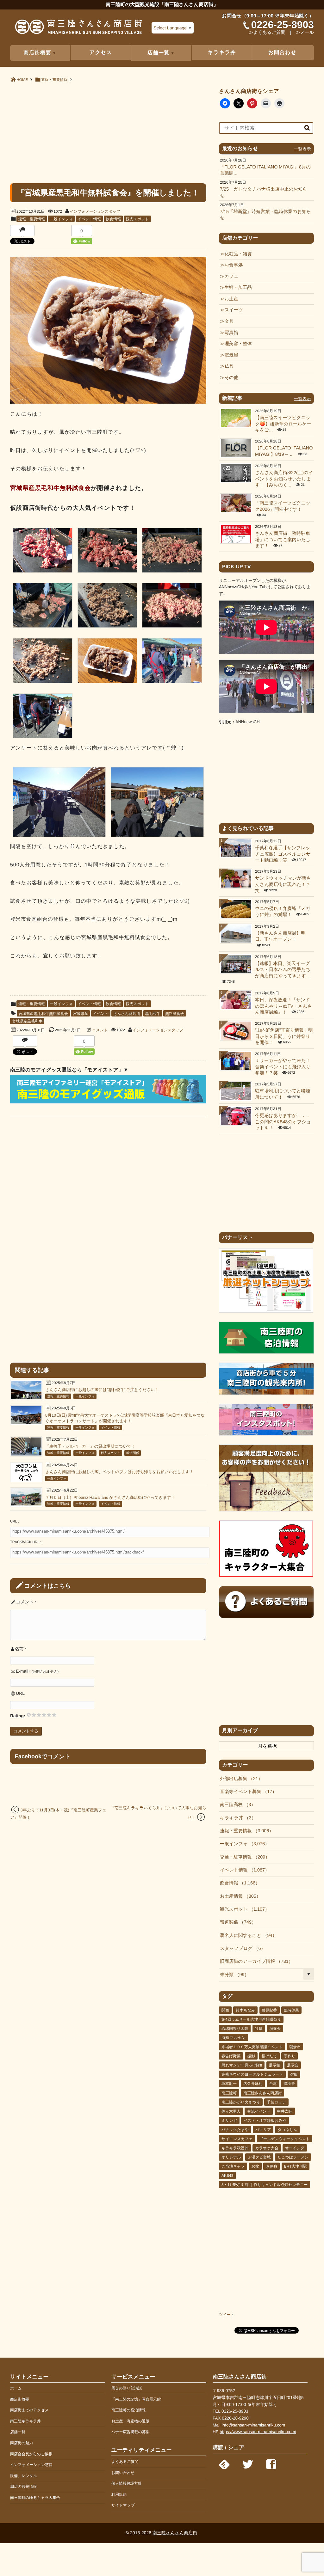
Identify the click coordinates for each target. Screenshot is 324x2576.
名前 (19, 1649)
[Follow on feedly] (224, 2463)
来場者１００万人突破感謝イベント (252, 2047)
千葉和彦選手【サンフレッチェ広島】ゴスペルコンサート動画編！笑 (283, 854)
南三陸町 (229, 2093)
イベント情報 (89, 219)
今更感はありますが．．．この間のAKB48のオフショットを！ (283, 1122)
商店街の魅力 (22, 2443)
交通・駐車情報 (243, 1857)
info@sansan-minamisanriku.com (253, 2425)
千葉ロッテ (276, 2102)
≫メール (305, 33)
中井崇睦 (285, 2111)
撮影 (251, 2056)
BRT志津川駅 (296, 2166)
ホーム (16, 2388)
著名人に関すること (246, 1936)
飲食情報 (113, 219)
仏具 (229, 366)
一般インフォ (61, 219)
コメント (100, 1030)
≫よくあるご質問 (267, 33)
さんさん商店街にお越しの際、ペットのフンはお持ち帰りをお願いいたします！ (119, 1472)
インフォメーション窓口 (31, 2465)
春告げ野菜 (231, 2056)
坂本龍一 (229, 2084)
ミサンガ (229, 2121)
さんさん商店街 (127, 1014)
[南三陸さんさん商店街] (78, 29)
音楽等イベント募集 (246, 1792)
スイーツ (234, 310)
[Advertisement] (108, 132)
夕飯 (294, 2074)
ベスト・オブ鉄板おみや (265, 2121)
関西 (225, 2010)
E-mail (22, 1671)
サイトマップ (123, 2505)
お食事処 (234, 265)
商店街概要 (20, 2399)
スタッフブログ (240, 1949)
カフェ (231, 277)
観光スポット (137, 219)
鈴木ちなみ (245, 2010)
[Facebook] (271, 2463)
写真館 (231, 333)
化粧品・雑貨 (238, 254)
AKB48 (227, 2176)
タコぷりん (287, 2130)
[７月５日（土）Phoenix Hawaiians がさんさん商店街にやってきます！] (26, 1504)
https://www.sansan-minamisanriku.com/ (258, 2432)
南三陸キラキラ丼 (25, 2421)
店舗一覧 (18, 2432)
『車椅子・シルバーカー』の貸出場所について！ (90, 1446)
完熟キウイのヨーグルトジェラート (252, 2074)
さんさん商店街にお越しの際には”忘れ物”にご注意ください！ (102, 1390)
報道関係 (133, 1453)
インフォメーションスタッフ (95, 211)
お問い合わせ (123, 2473)
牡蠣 (259, 2029)
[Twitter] (248, 2463)
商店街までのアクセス (29, 2410)
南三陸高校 (235, 1805)
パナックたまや (235, 2130)
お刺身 (271, 2166)
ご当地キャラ (233, 2166)
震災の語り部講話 (127, 2388)
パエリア (263, 2130)
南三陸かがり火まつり (241, 2102)
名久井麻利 (253, 2084)
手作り (290, 2056)
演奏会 (275, 2029)
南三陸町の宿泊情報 (128, 2410)
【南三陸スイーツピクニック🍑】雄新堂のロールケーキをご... (283, 424)
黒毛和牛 (153, 1014)
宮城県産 (80, 1014)
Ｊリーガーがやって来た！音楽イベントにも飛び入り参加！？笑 (283, 1067)
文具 (229, 321)
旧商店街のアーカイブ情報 (254, 1962)
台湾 (273, 2084)
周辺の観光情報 (23, 2487)
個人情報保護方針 (127, 2483)
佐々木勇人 (231, 2111)
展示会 (293, 2065)
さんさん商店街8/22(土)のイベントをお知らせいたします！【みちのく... (284, 479)
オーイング (295, 2148)
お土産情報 (238, 1896)
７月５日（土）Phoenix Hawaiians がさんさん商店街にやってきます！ (110, 1497)
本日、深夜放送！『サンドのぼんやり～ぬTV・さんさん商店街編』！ (283, 1006)
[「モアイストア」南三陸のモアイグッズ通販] (108, 1102)
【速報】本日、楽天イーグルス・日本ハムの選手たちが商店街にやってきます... (283, 970)
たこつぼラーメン (293, 2157)
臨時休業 (291, 2010)
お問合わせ (282, 53)
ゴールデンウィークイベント (285, 2139)
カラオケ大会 (267, 2148)
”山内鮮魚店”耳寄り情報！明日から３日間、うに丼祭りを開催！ (284, 1037)
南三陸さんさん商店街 (262, 2093)
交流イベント (259, 2111)
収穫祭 (289, 2084)
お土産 (231, 299)
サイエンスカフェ (237, 2139)
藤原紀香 (270, 2010)
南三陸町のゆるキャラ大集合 (35, 2498)
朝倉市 (295, 2047)
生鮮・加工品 (238, 288)
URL (20, 1693)
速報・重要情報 (32, 219)
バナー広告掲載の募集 (131, 2432)
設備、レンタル (24, 2476)
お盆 (255, 2166)
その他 (231, 378)
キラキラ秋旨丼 (235, 2148)
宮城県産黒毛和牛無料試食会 (43, 1014)
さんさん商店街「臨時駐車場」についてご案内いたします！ (283, 540)
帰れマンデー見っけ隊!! (242, 2065)
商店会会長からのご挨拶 (31, 2454)
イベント (101, 1014)
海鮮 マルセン (234, 2038)
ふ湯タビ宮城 (259, 2157)
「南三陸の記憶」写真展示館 (136, 2399)
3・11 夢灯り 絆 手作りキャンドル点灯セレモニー (265, 2185)
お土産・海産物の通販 (131, 2421)
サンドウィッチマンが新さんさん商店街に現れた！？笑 (283, 885)
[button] (43, 552)
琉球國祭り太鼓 (235, 2029)
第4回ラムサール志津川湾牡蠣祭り (251, 2019)
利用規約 (119, 2494)
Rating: (18, 1716)
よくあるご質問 (125, 2462)
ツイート (227, 2315)
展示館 (275, 2065)
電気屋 (231, 355)
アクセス (101, 53)
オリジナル (231, 2157)
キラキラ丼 (222, 53)
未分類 (232, 1975)
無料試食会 (175, 1014)
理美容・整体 (238, 344)
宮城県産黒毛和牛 (27, 1021)
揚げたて (269, 2056)
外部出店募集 (239, 1779)
